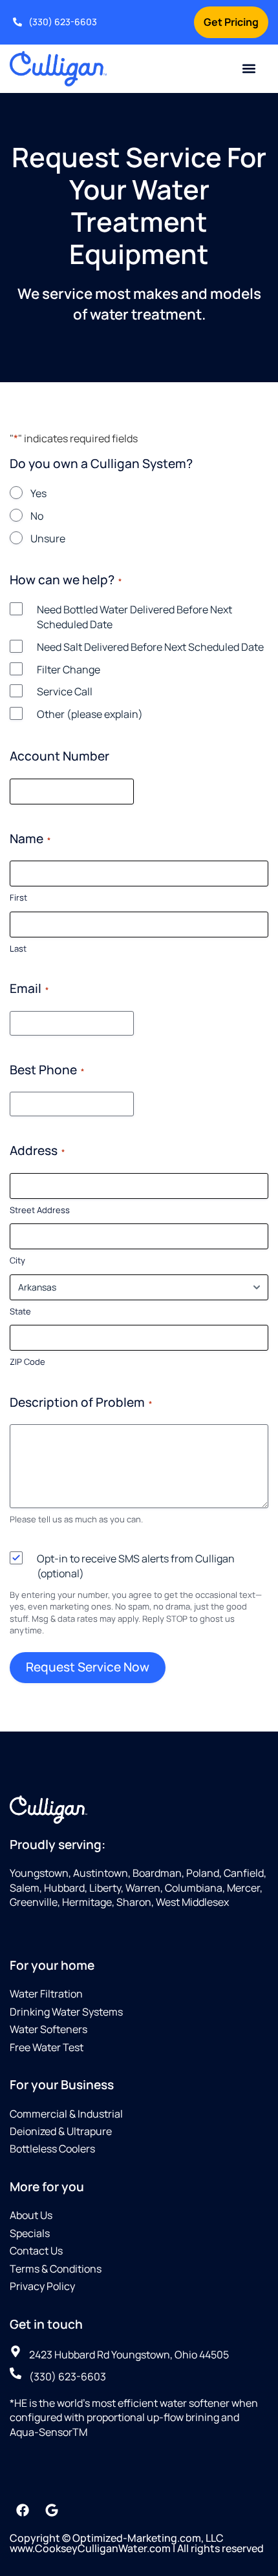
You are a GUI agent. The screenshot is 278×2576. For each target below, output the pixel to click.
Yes (38, 493)
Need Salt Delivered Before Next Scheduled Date (150, 647)
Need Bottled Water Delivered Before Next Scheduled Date (134, 617)
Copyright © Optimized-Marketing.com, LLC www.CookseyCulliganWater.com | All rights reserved (137, 2543)
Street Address (40, 1210)
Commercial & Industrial (66, 2114)
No (37, 516)
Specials (30, 2233)
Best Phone (47, 1070)
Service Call (65, 691)
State (20, 1311)
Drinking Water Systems (66, 2012)
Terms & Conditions (56, 2269)
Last (18, 948)
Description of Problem (81, 1402)
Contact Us (36, 2251)
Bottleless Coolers (52, 2149)
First (18, 897)
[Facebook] (23, 2510)
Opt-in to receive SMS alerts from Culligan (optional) (136, 1566)
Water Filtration (46, 1994)
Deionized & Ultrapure (61, 2131)
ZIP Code (27, 1362)
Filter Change (69, 670)
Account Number (59, 756)
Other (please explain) (90, 714)
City (17, 1260)
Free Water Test (47, 2047)
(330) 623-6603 (63, 22)
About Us (31, 2215)
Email (29, 988)
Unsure (48, 538)
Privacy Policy (42, 2286)
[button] (249, 69)
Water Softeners (48, 2029)
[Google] (52, 2510)
